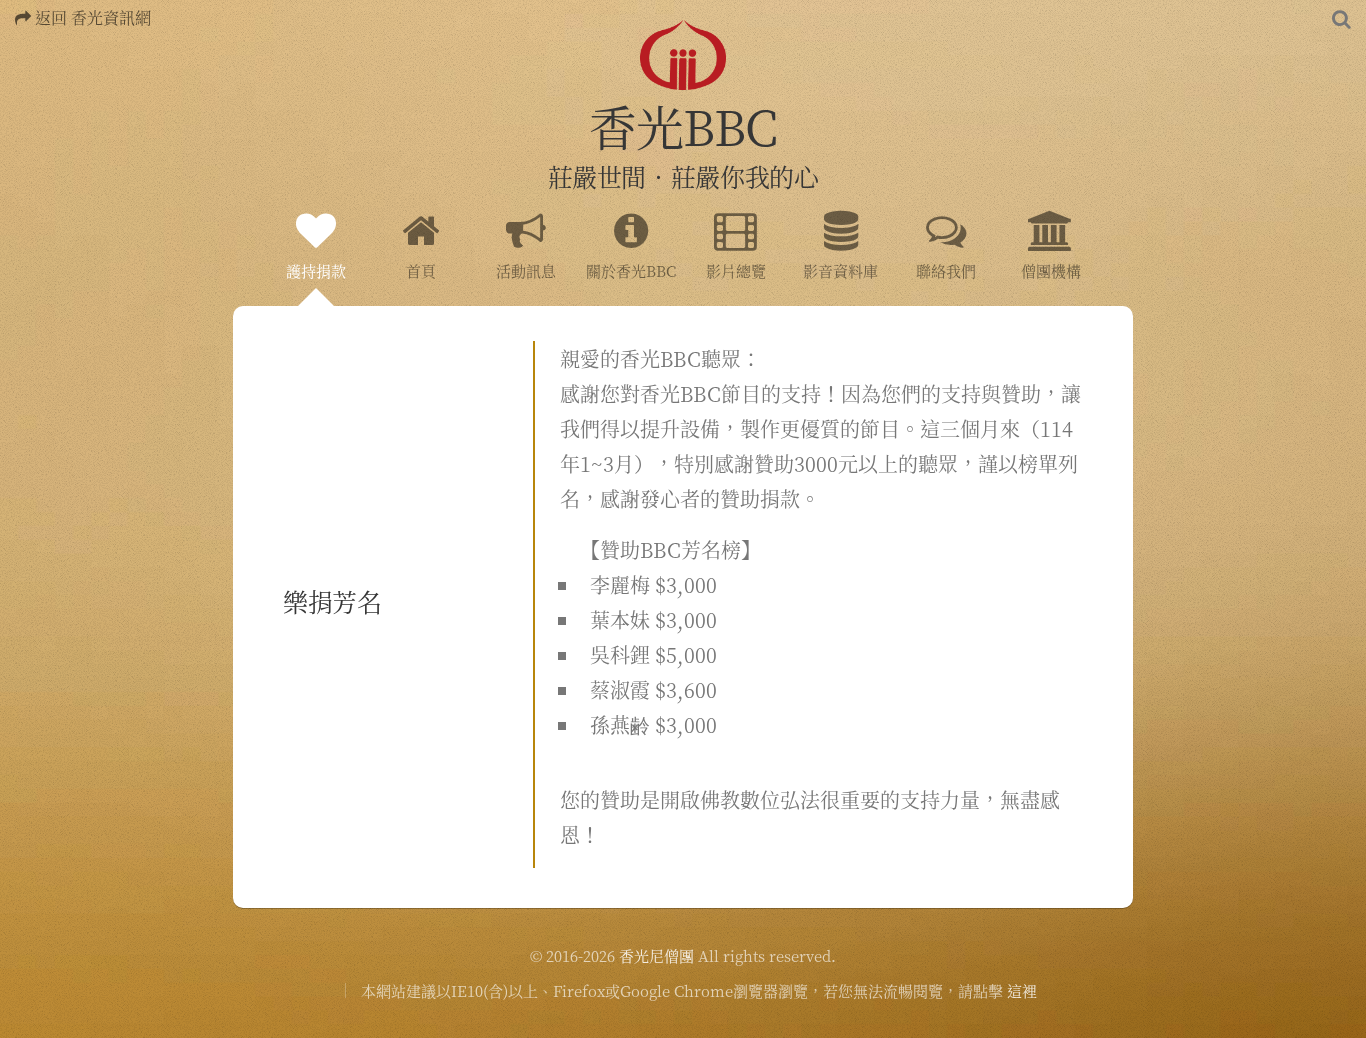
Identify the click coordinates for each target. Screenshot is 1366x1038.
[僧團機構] (1051, 226)
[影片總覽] (736, 226)
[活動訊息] (526, 226)
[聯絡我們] (946, 226)
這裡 (1022, 990)
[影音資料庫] (841, 226)
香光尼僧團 (656, 955)
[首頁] (421, 226)
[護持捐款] (316, 226)
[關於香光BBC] (631, 226)
